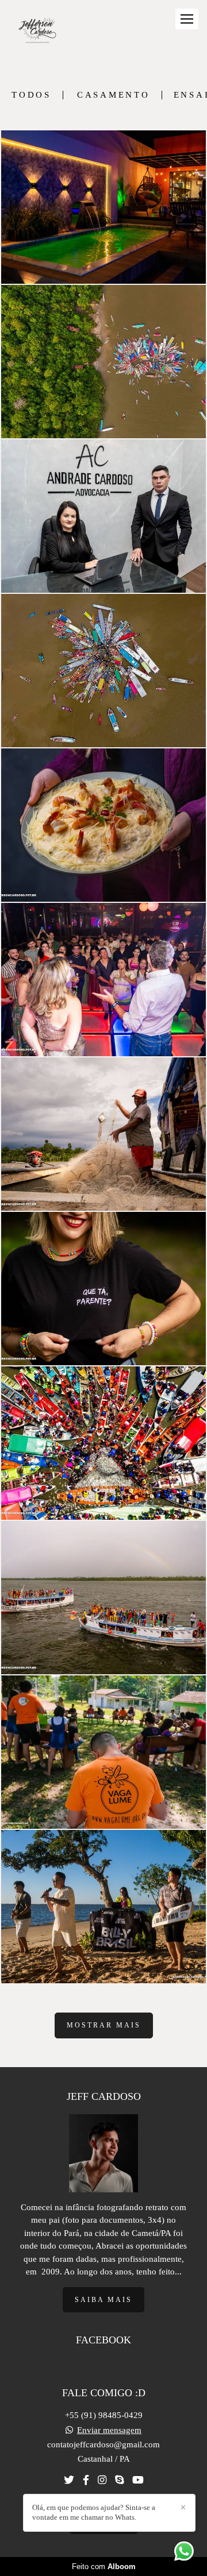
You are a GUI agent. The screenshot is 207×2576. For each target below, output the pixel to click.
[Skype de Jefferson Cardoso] (119, 2480)
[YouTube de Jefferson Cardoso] (138, 2480)
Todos (31, 95)
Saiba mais (103, 2300)
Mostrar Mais (104, 2025)
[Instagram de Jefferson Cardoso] (102, 2480)
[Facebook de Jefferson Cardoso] (86, 2480)
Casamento (114, 95)
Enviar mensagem (109, 2430)
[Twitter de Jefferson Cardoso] (69, 2480)
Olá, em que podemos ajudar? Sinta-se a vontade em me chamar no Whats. (94, 2512)
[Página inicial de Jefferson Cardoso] (37, 31)
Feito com (104, 2567)
